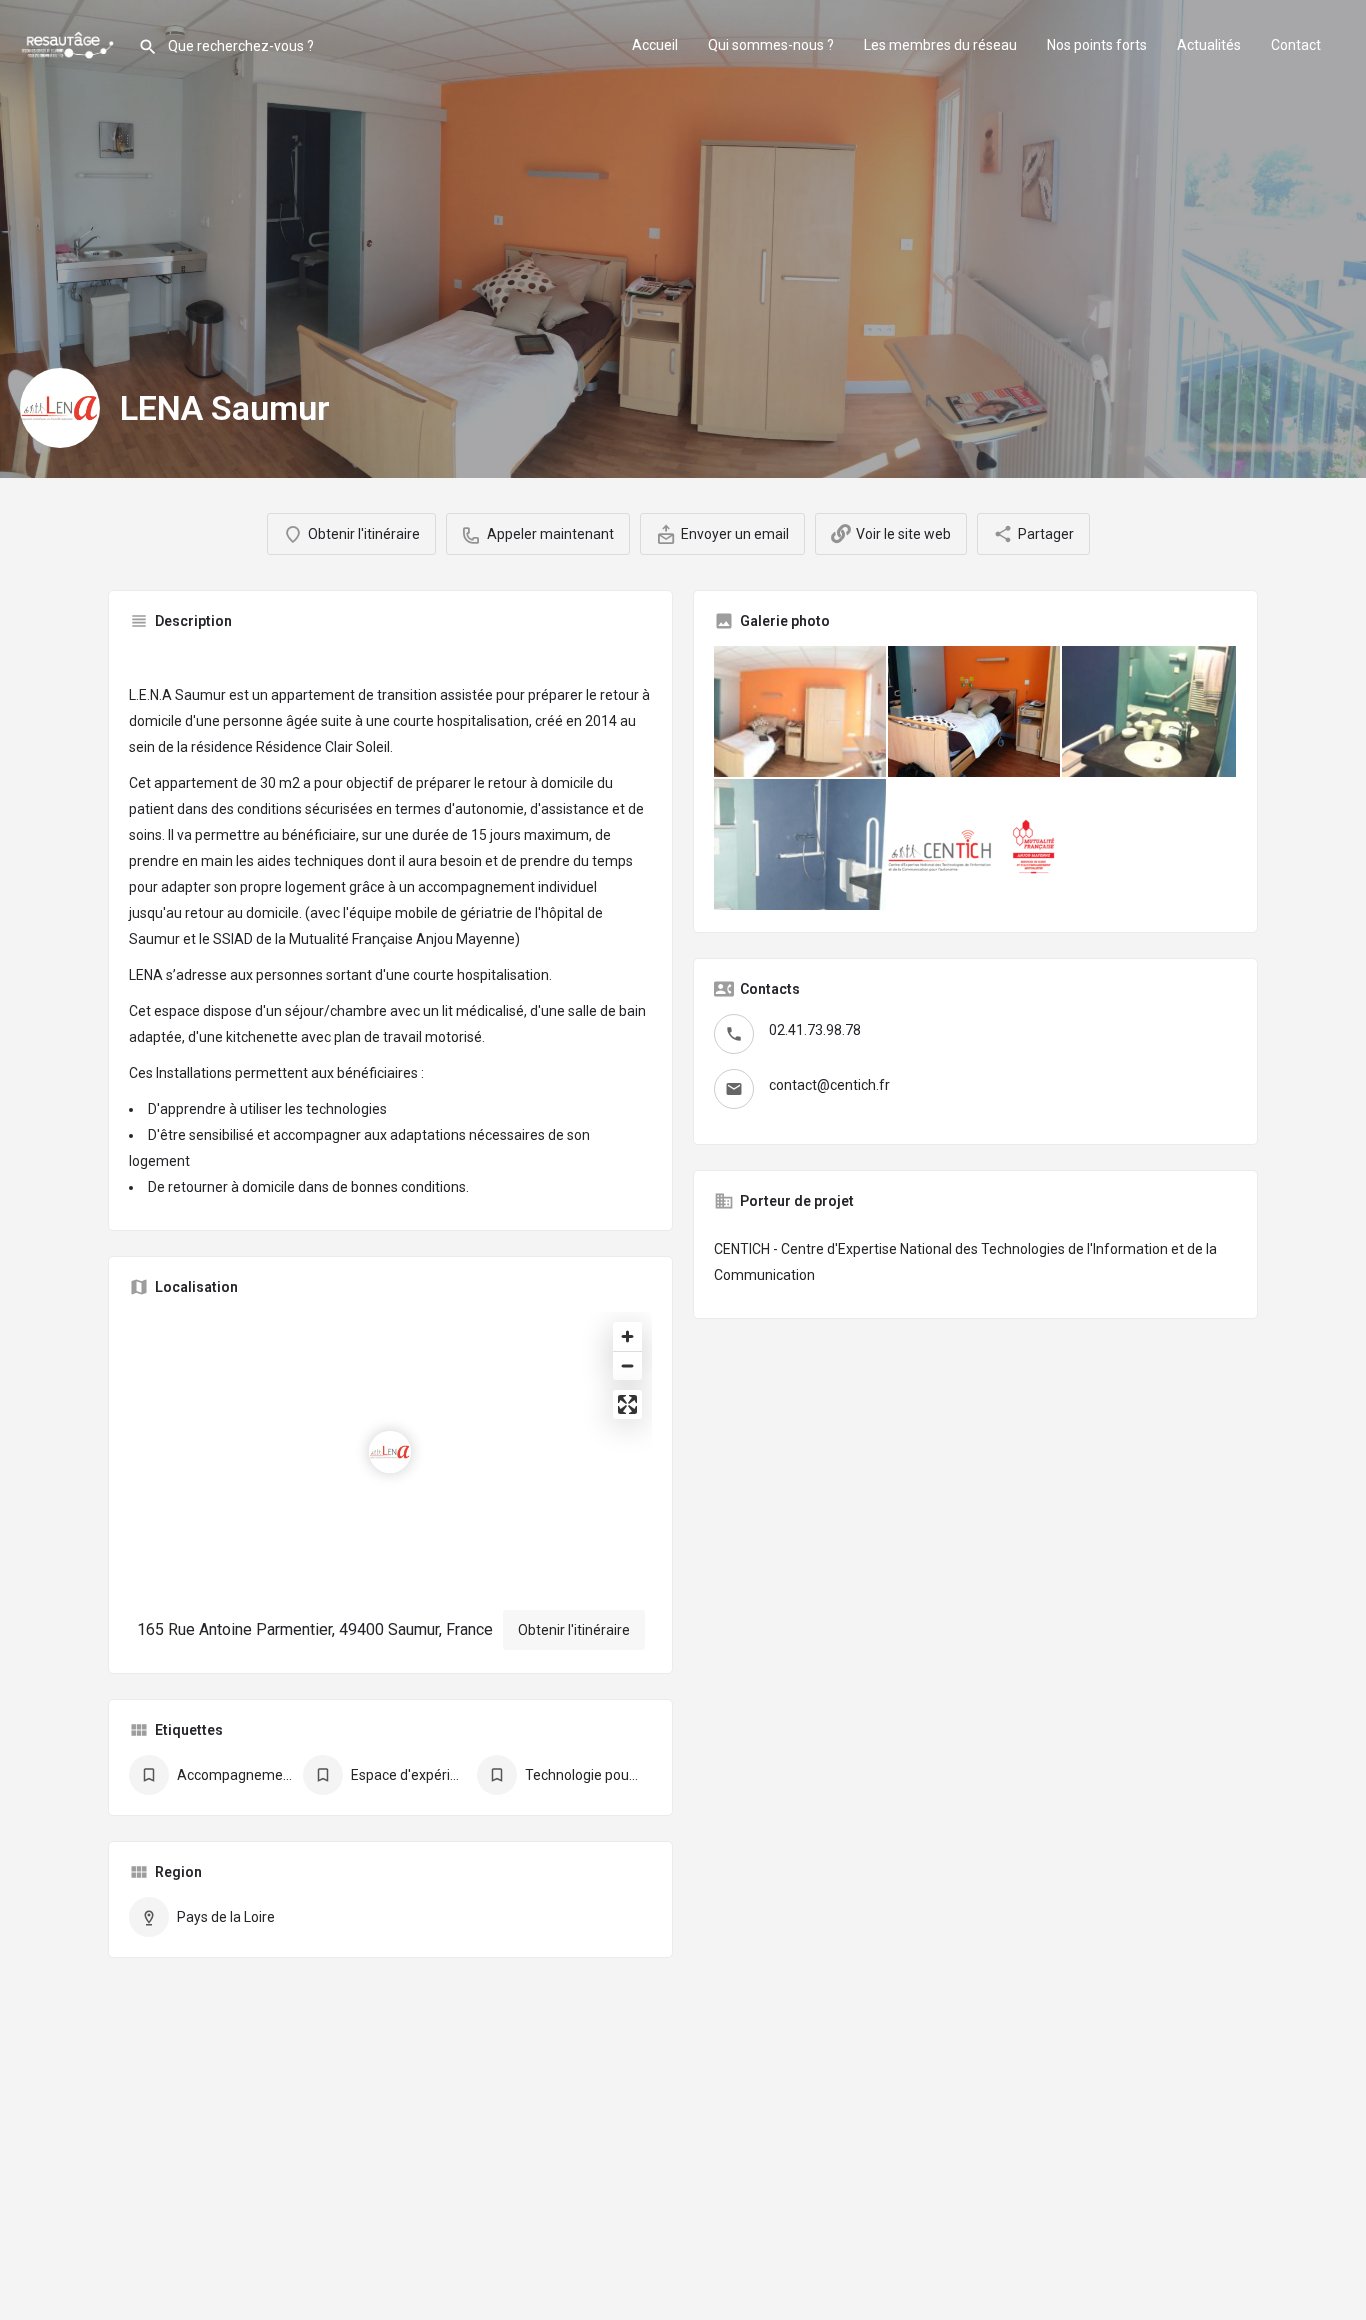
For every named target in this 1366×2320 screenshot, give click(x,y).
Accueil (655, 45)
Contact (1296, 45)
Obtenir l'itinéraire (574, 1630)
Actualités (1209, 45)
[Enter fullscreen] (627, 1404)
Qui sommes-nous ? (771, 45)
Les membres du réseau (940, 45)
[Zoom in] (627, 1336)
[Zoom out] (627, 1365)
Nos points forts (1097, 45)
